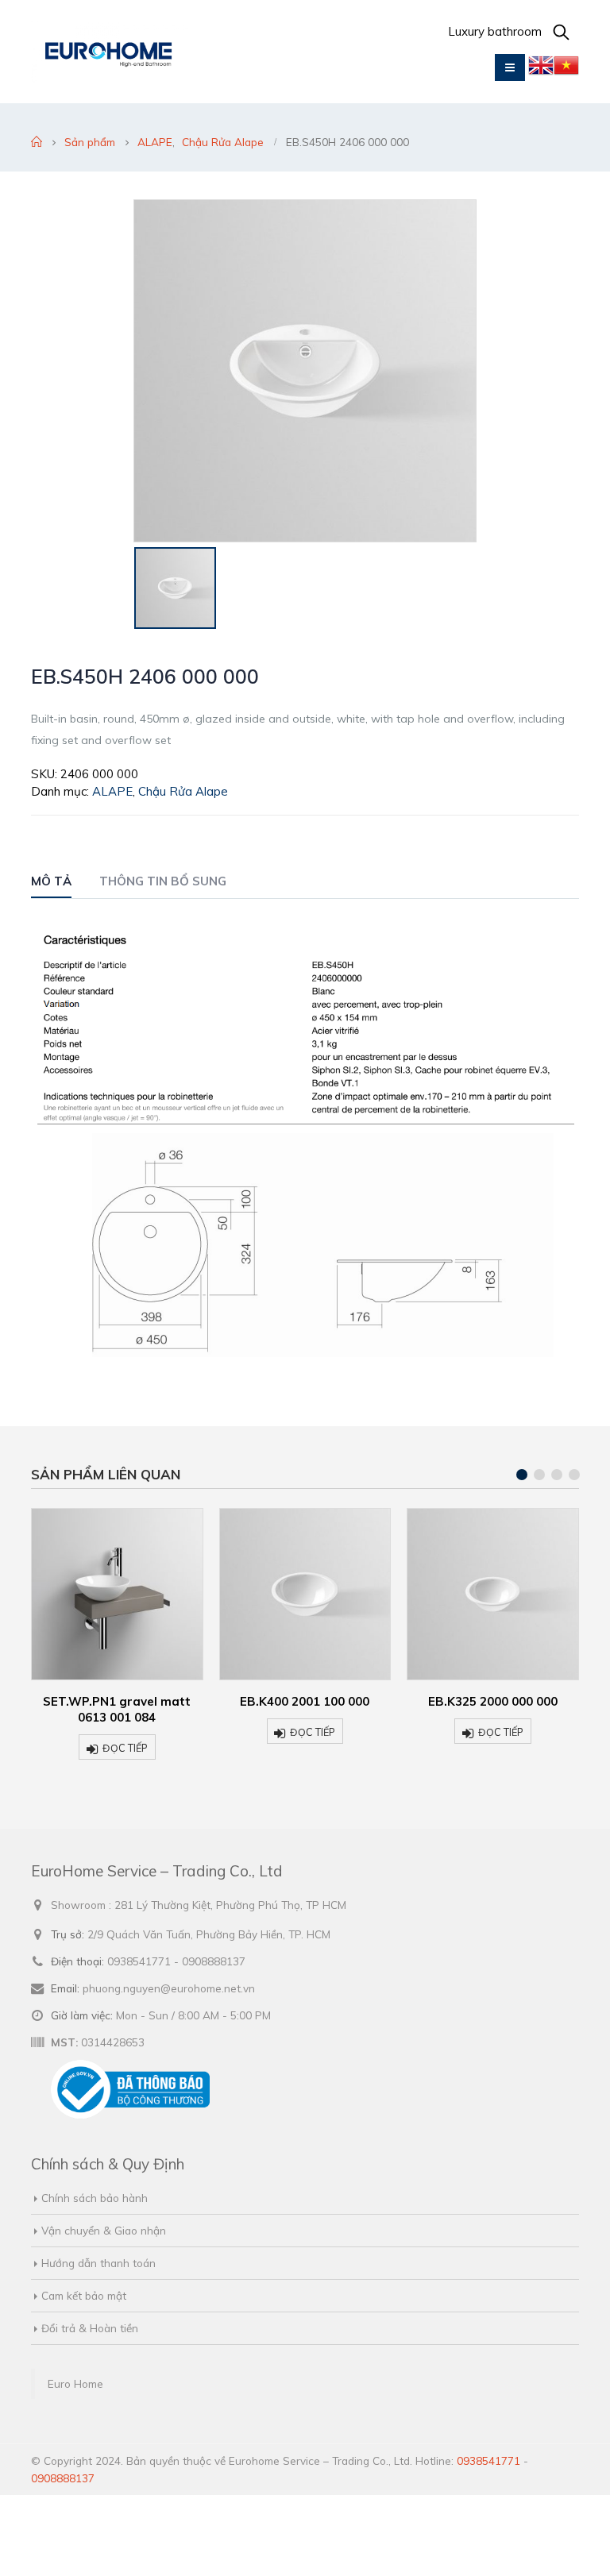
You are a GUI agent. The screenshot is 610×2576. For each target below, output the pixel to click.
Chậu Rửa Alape (183, 791)
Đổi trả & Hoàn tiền (90, 2328)
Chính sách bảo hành (95, 2198)
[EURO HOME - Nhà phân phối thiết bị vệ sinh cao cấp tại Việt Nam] (110, 52)
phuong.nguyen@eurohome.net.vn (169, 1988)
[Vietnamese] (566, 69)
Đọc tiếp (125, 1748)
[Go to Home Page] (37, 142)
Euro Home (75, 2383)
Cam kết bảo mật (84, 2295)
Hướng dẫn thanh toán (98, 2263)
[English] (541, 69)
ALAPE (112, 791)
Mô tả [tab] (51, 881)
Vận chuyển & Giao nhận (104, 2230)
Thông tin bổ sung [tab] (163, 881)
